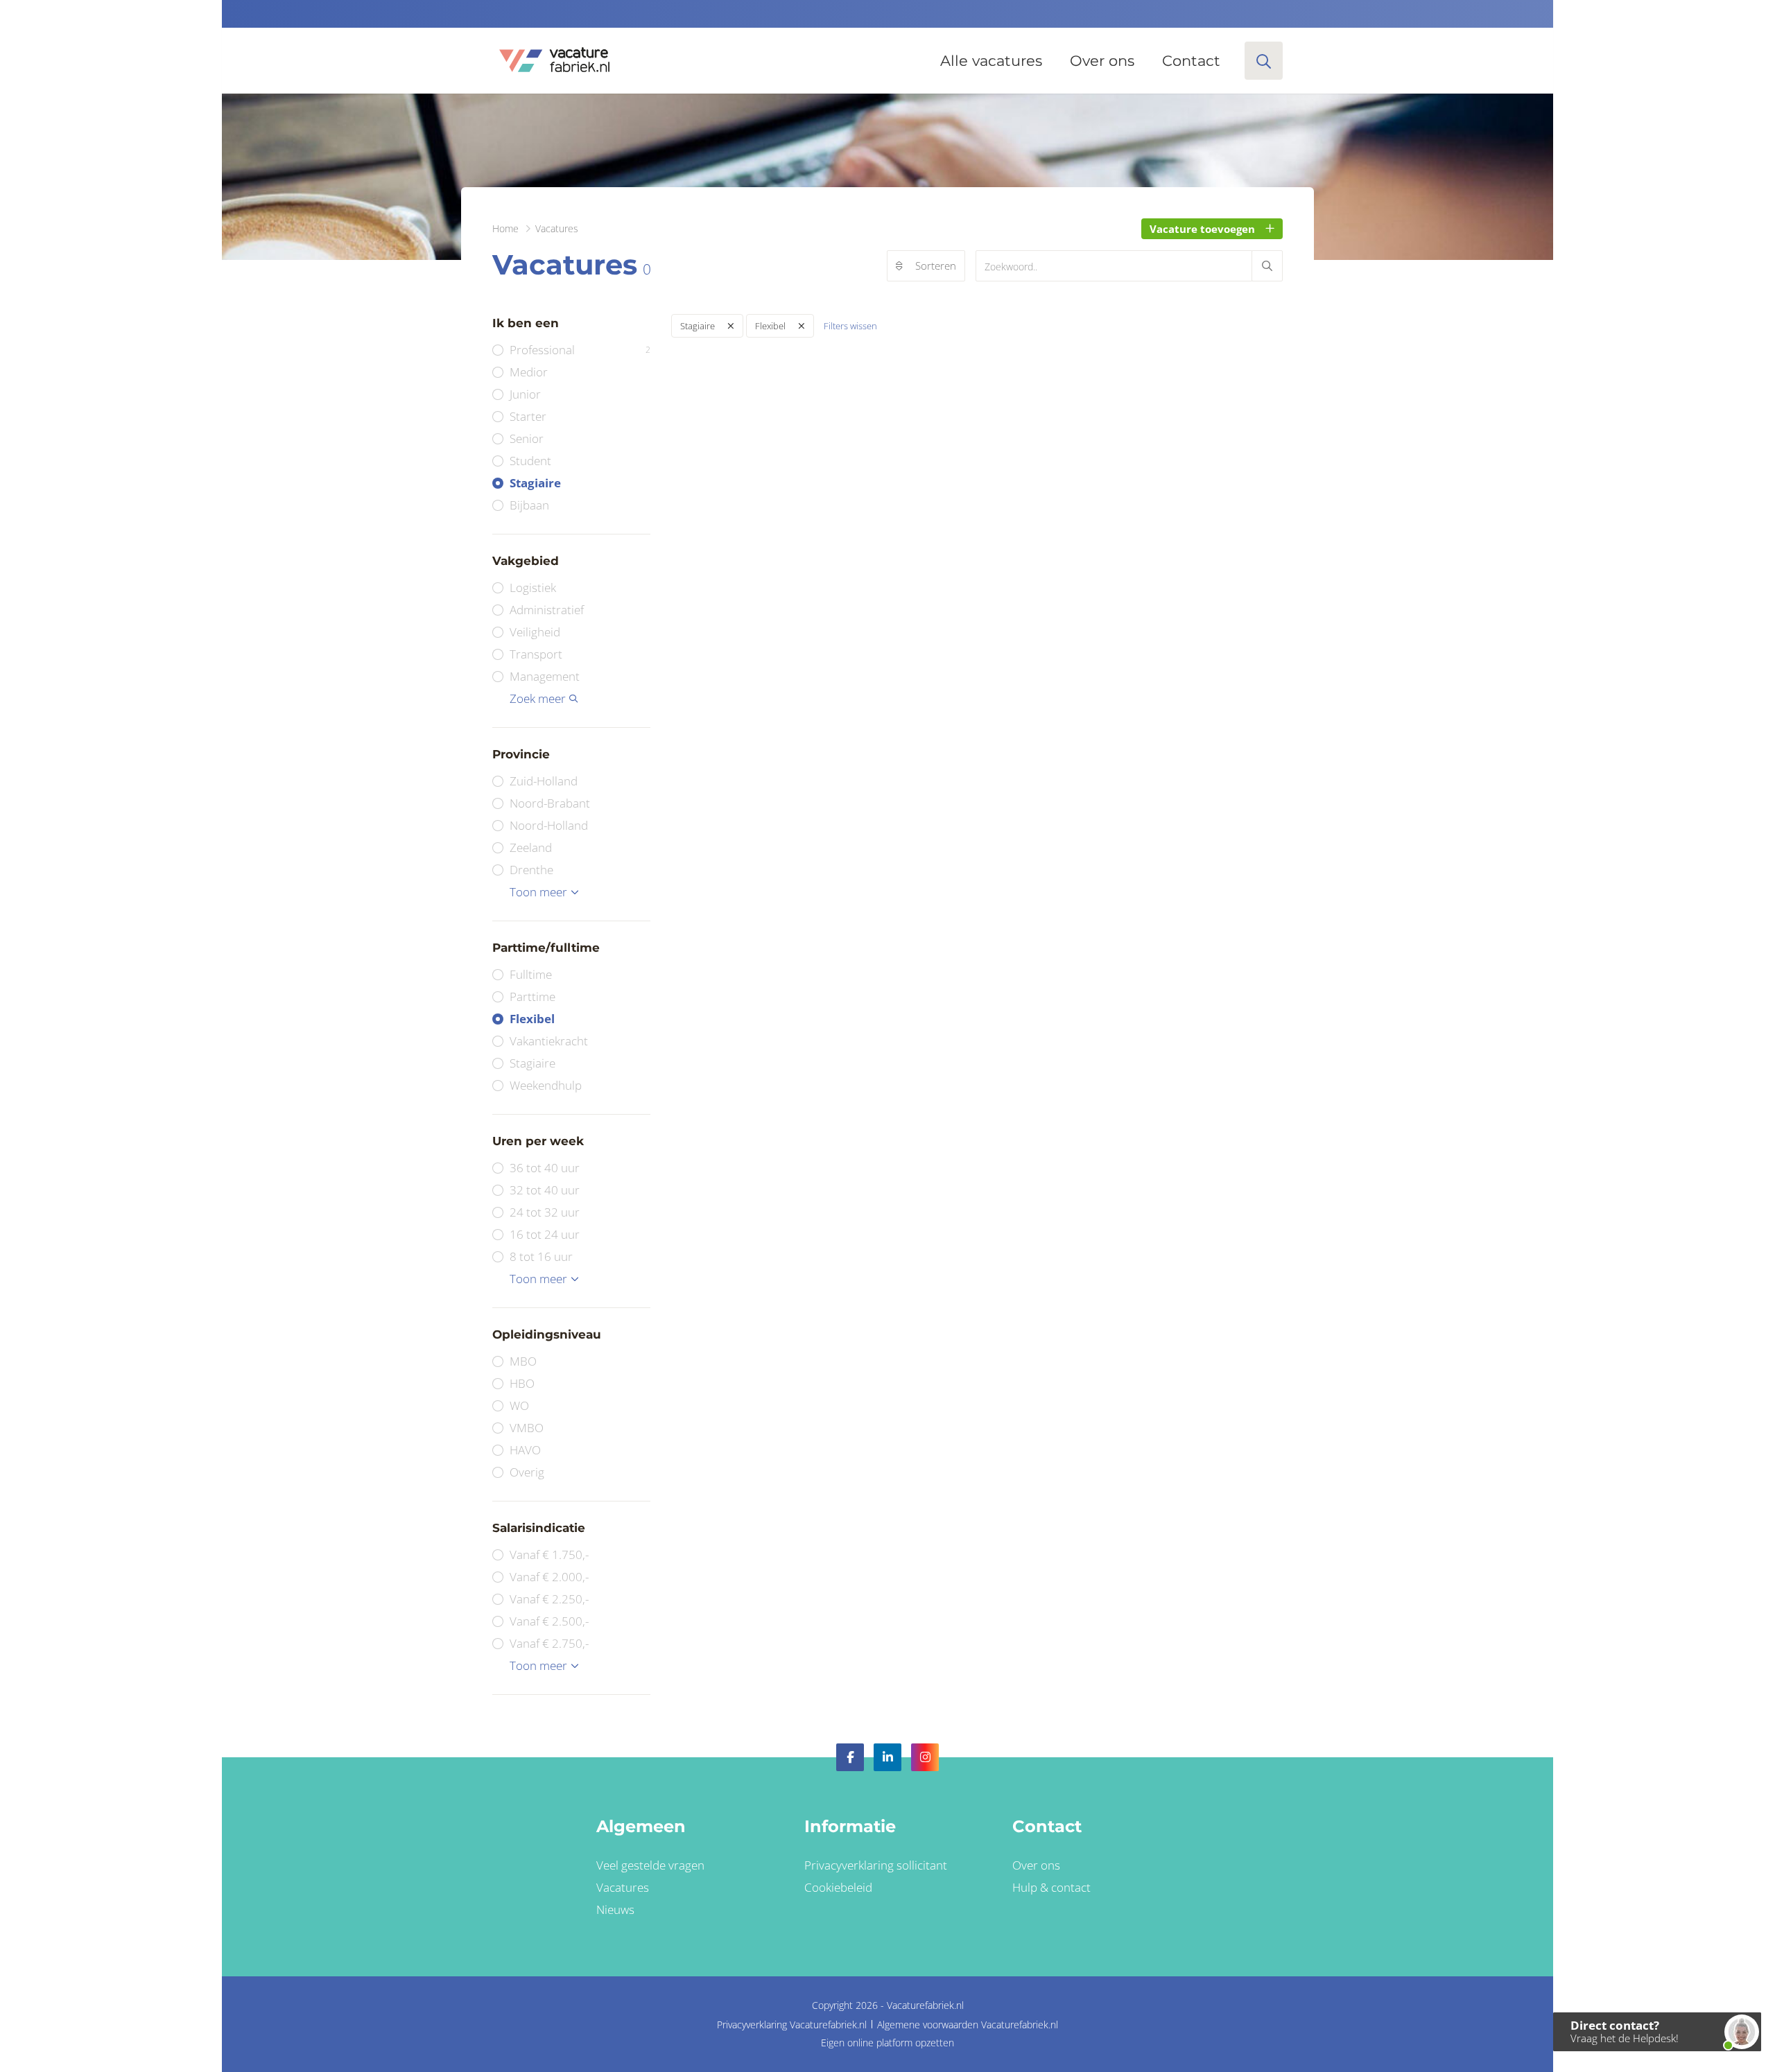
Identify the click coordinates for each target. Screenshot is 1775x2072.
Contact (1191, 61)
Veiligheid (535, 632)
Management (545, 676)
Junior (525, 394)
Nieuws (615, 1909)
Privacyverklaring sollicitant (876, 1865)
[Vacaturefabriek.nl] (554, 61)
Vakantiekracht (549, 1041)
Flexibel (532, 1019)
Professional (580, 350)
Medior (529, 372)
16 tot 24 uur (545, 1234)
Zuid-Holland (544, 781)
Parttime (532, 996)
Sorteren (936, 265)
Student (530, 461)
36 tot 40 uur (545, 1168)
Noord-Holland (549, 825)
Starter (528, 416)
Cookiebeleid (838, 1887)
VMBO (527, 1428)
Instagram (925, 1757)
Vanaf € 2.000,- (549, 1577)
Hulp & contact (1051, 1887)
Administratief (547, 610)
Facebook (850, 1757)
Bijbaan (529, 505)
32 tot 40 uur (545, 1190)
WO (519, 1405)
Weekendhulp (546, 1085)
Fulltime (531, 974)
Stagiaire (535, 483)
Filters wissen (850, 326)
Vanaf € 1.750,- (549, 1555)
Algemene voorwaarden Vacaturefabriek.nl (968, 2025)
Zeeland (531, 847)
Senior (527, 438)
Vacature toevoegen (1202, 229)
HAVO (525, 1450)
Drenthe (531, 870)
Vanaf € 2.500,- (549, 1621)
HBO (522, 1383)
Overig (527, 1472)
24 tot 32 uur (545, 1212)
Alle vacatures (991, 61)
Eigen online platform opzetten (887, 2043)
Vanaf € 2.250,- (549, 1599)
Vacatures (623, 1887)
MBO (523, 1361)
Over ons (1102, 61)
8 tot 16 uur (541, 1256)
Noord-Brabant (550, 803)
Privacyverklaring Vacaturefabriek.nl (792, 2025)
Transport (536, 654)
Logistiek (533, 587)
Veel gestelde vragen (650, 1865)
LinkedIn (887, 1757)
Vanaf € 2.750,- (549, 1643)
